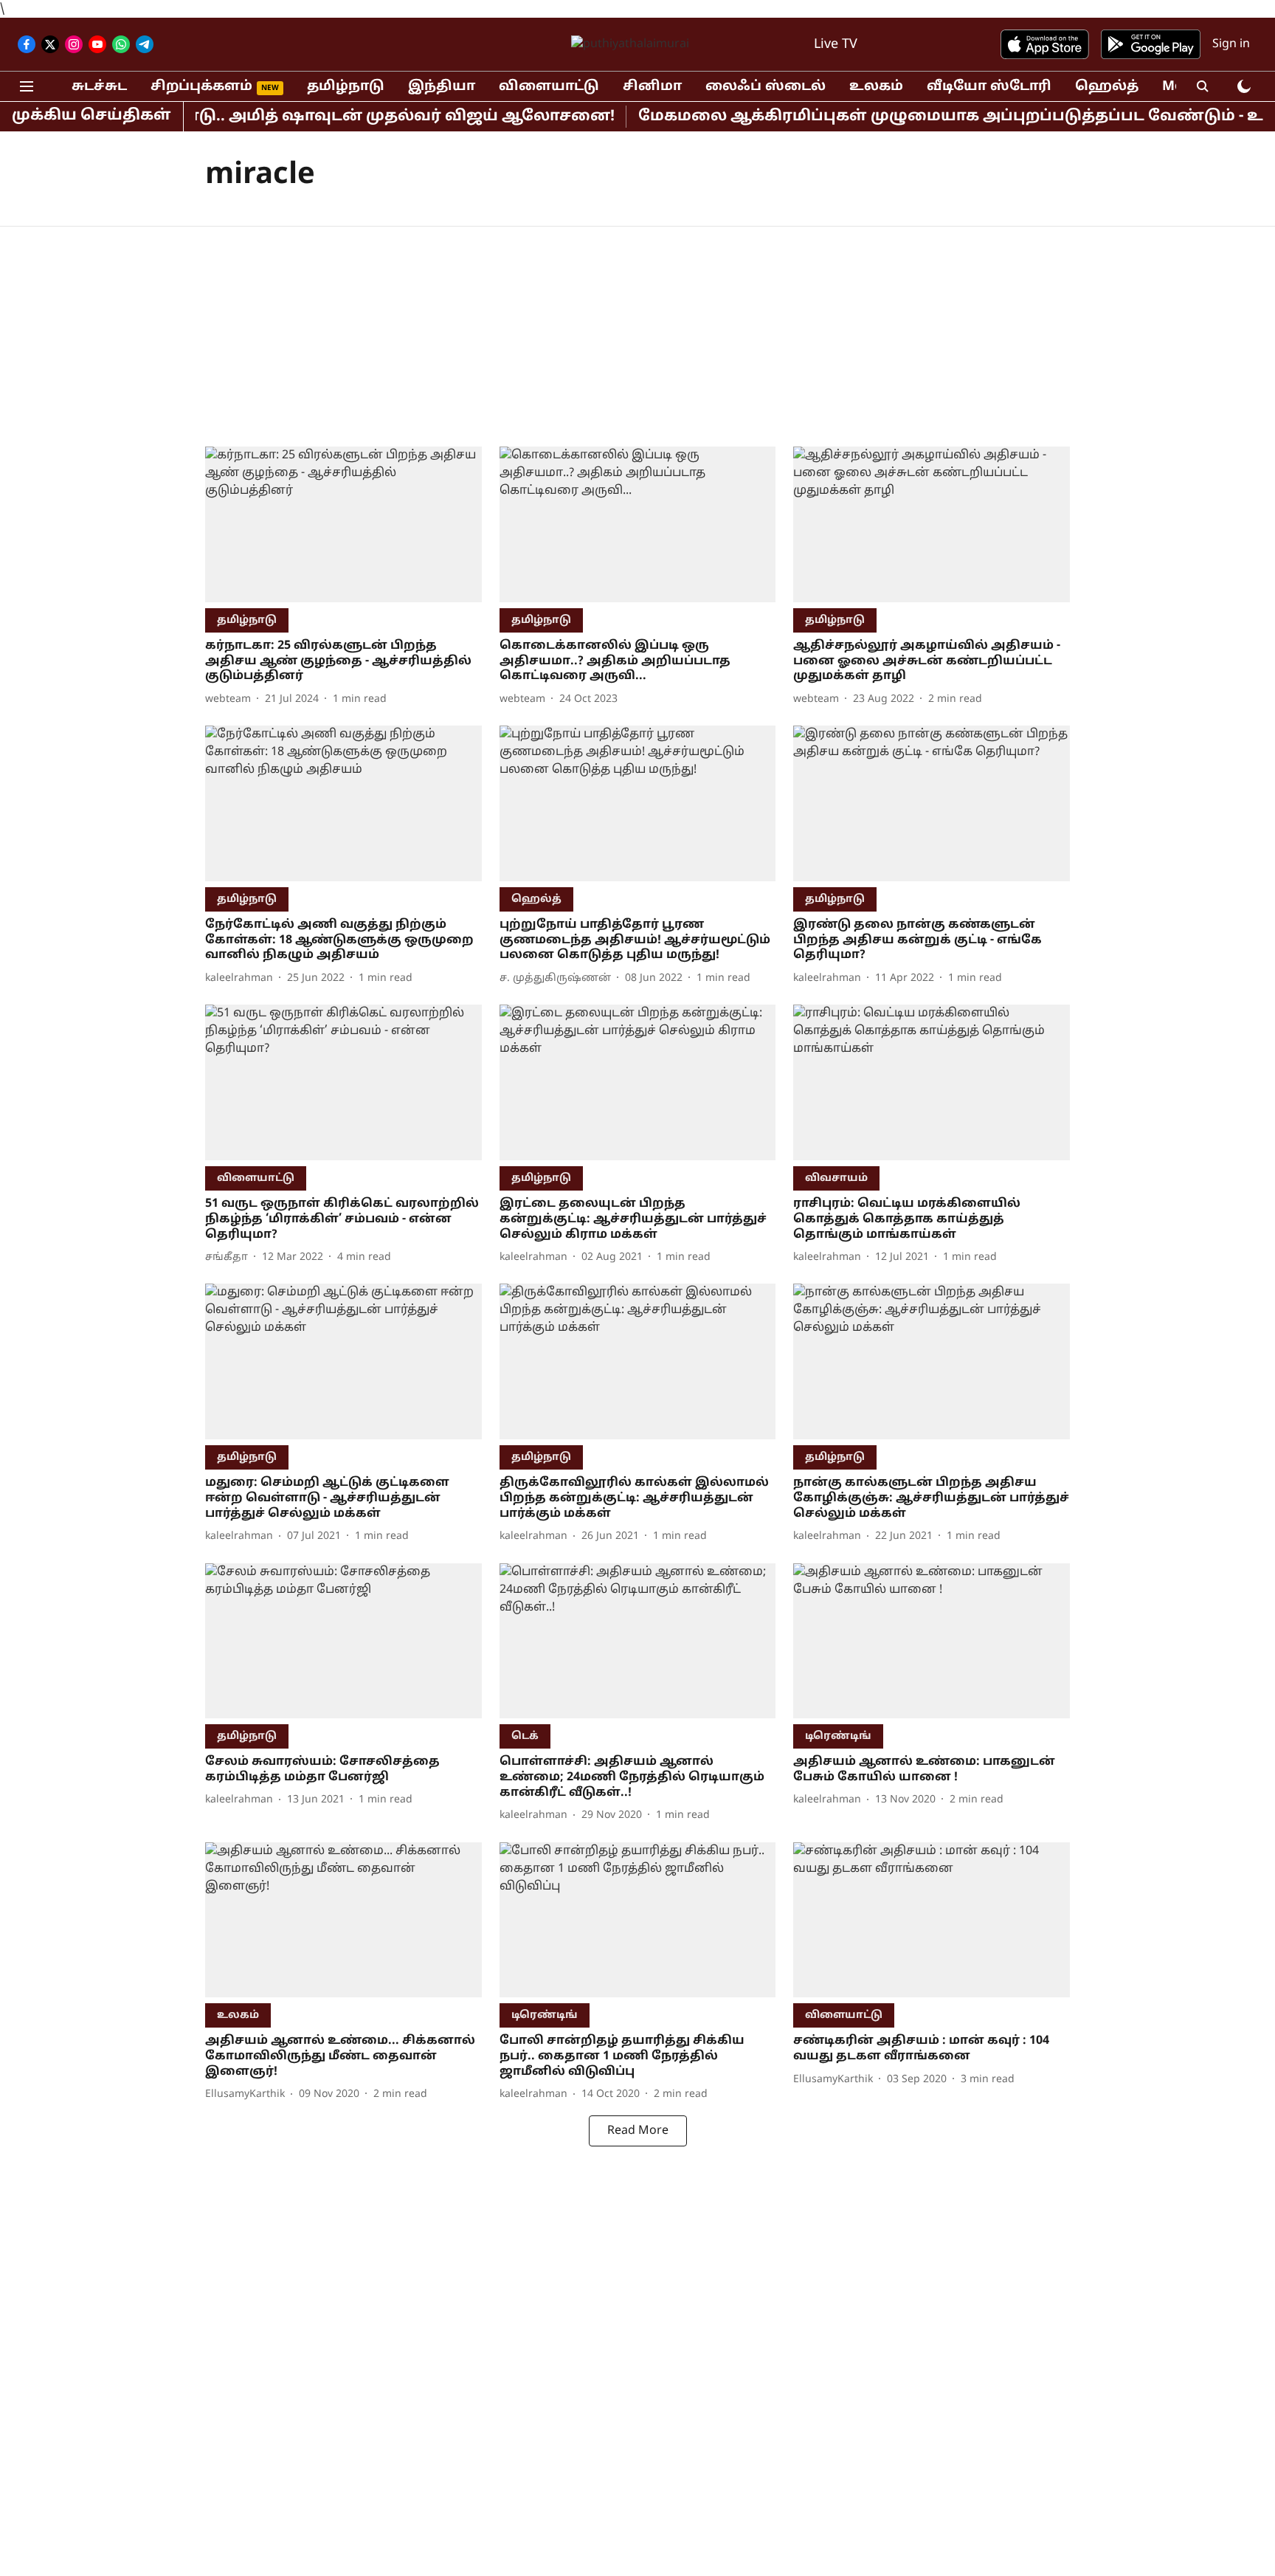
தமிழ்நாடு (346, 87)
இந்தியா (442, 87)
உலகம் (876, 87)
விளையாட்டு (549, 87)
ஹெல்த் (1107, 87)
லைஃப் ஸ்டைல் (766, 87)
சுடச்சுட (99, 87)
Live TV (836, 45)
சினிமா (652, 87)
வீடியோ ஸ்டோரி (989, 87)
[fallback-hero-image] (343, 524)
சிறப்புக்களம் (201, 87)
